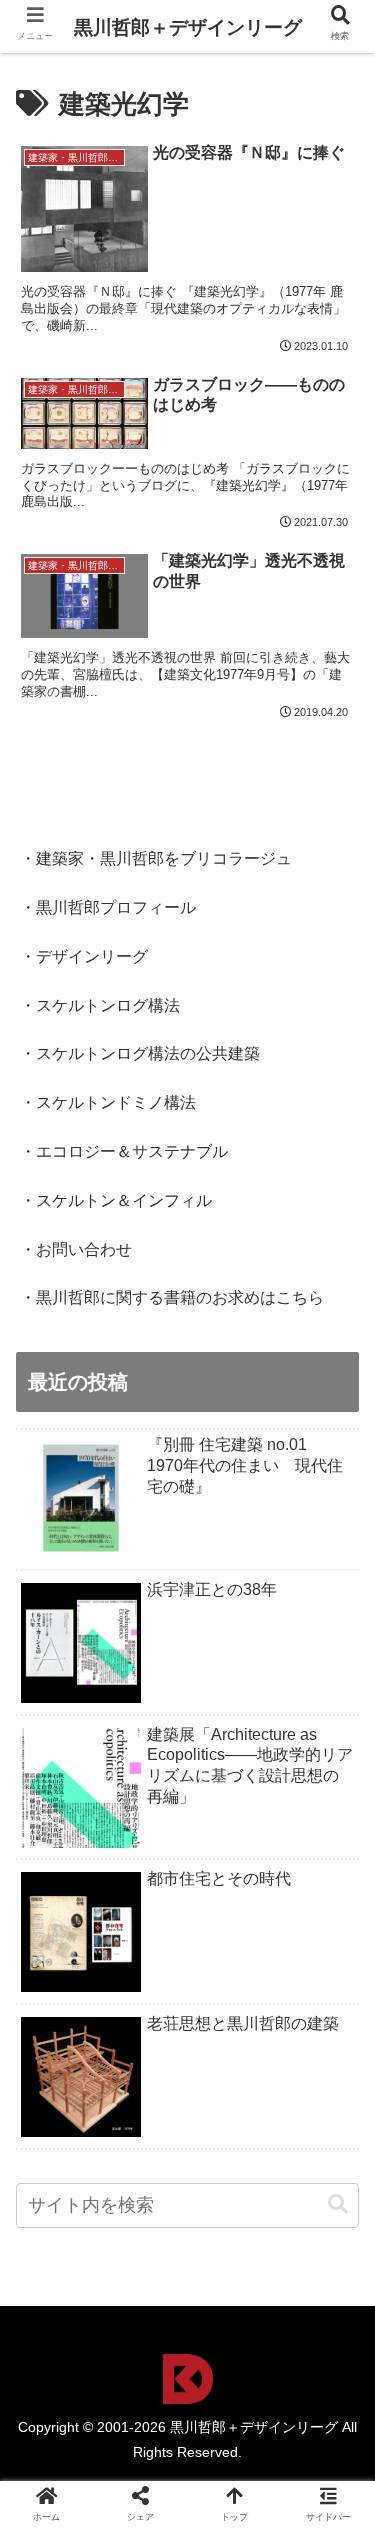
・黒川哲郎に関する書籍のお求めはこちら (172, 1297)
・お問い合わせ (76, 1249)
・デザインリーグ (84, 956)
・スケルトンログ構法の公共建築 (140, 1053)
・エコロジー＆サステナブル (124, 1151)
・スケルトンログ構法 (100, 1005)
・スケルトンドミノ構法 (108, 1102)
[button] (338, 2204)
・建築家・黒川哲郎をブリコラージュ (156, 858)
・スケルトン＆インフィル (116, 1200)
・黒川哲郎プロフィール (108, 907)
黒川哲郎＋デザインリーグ (188, 27)
